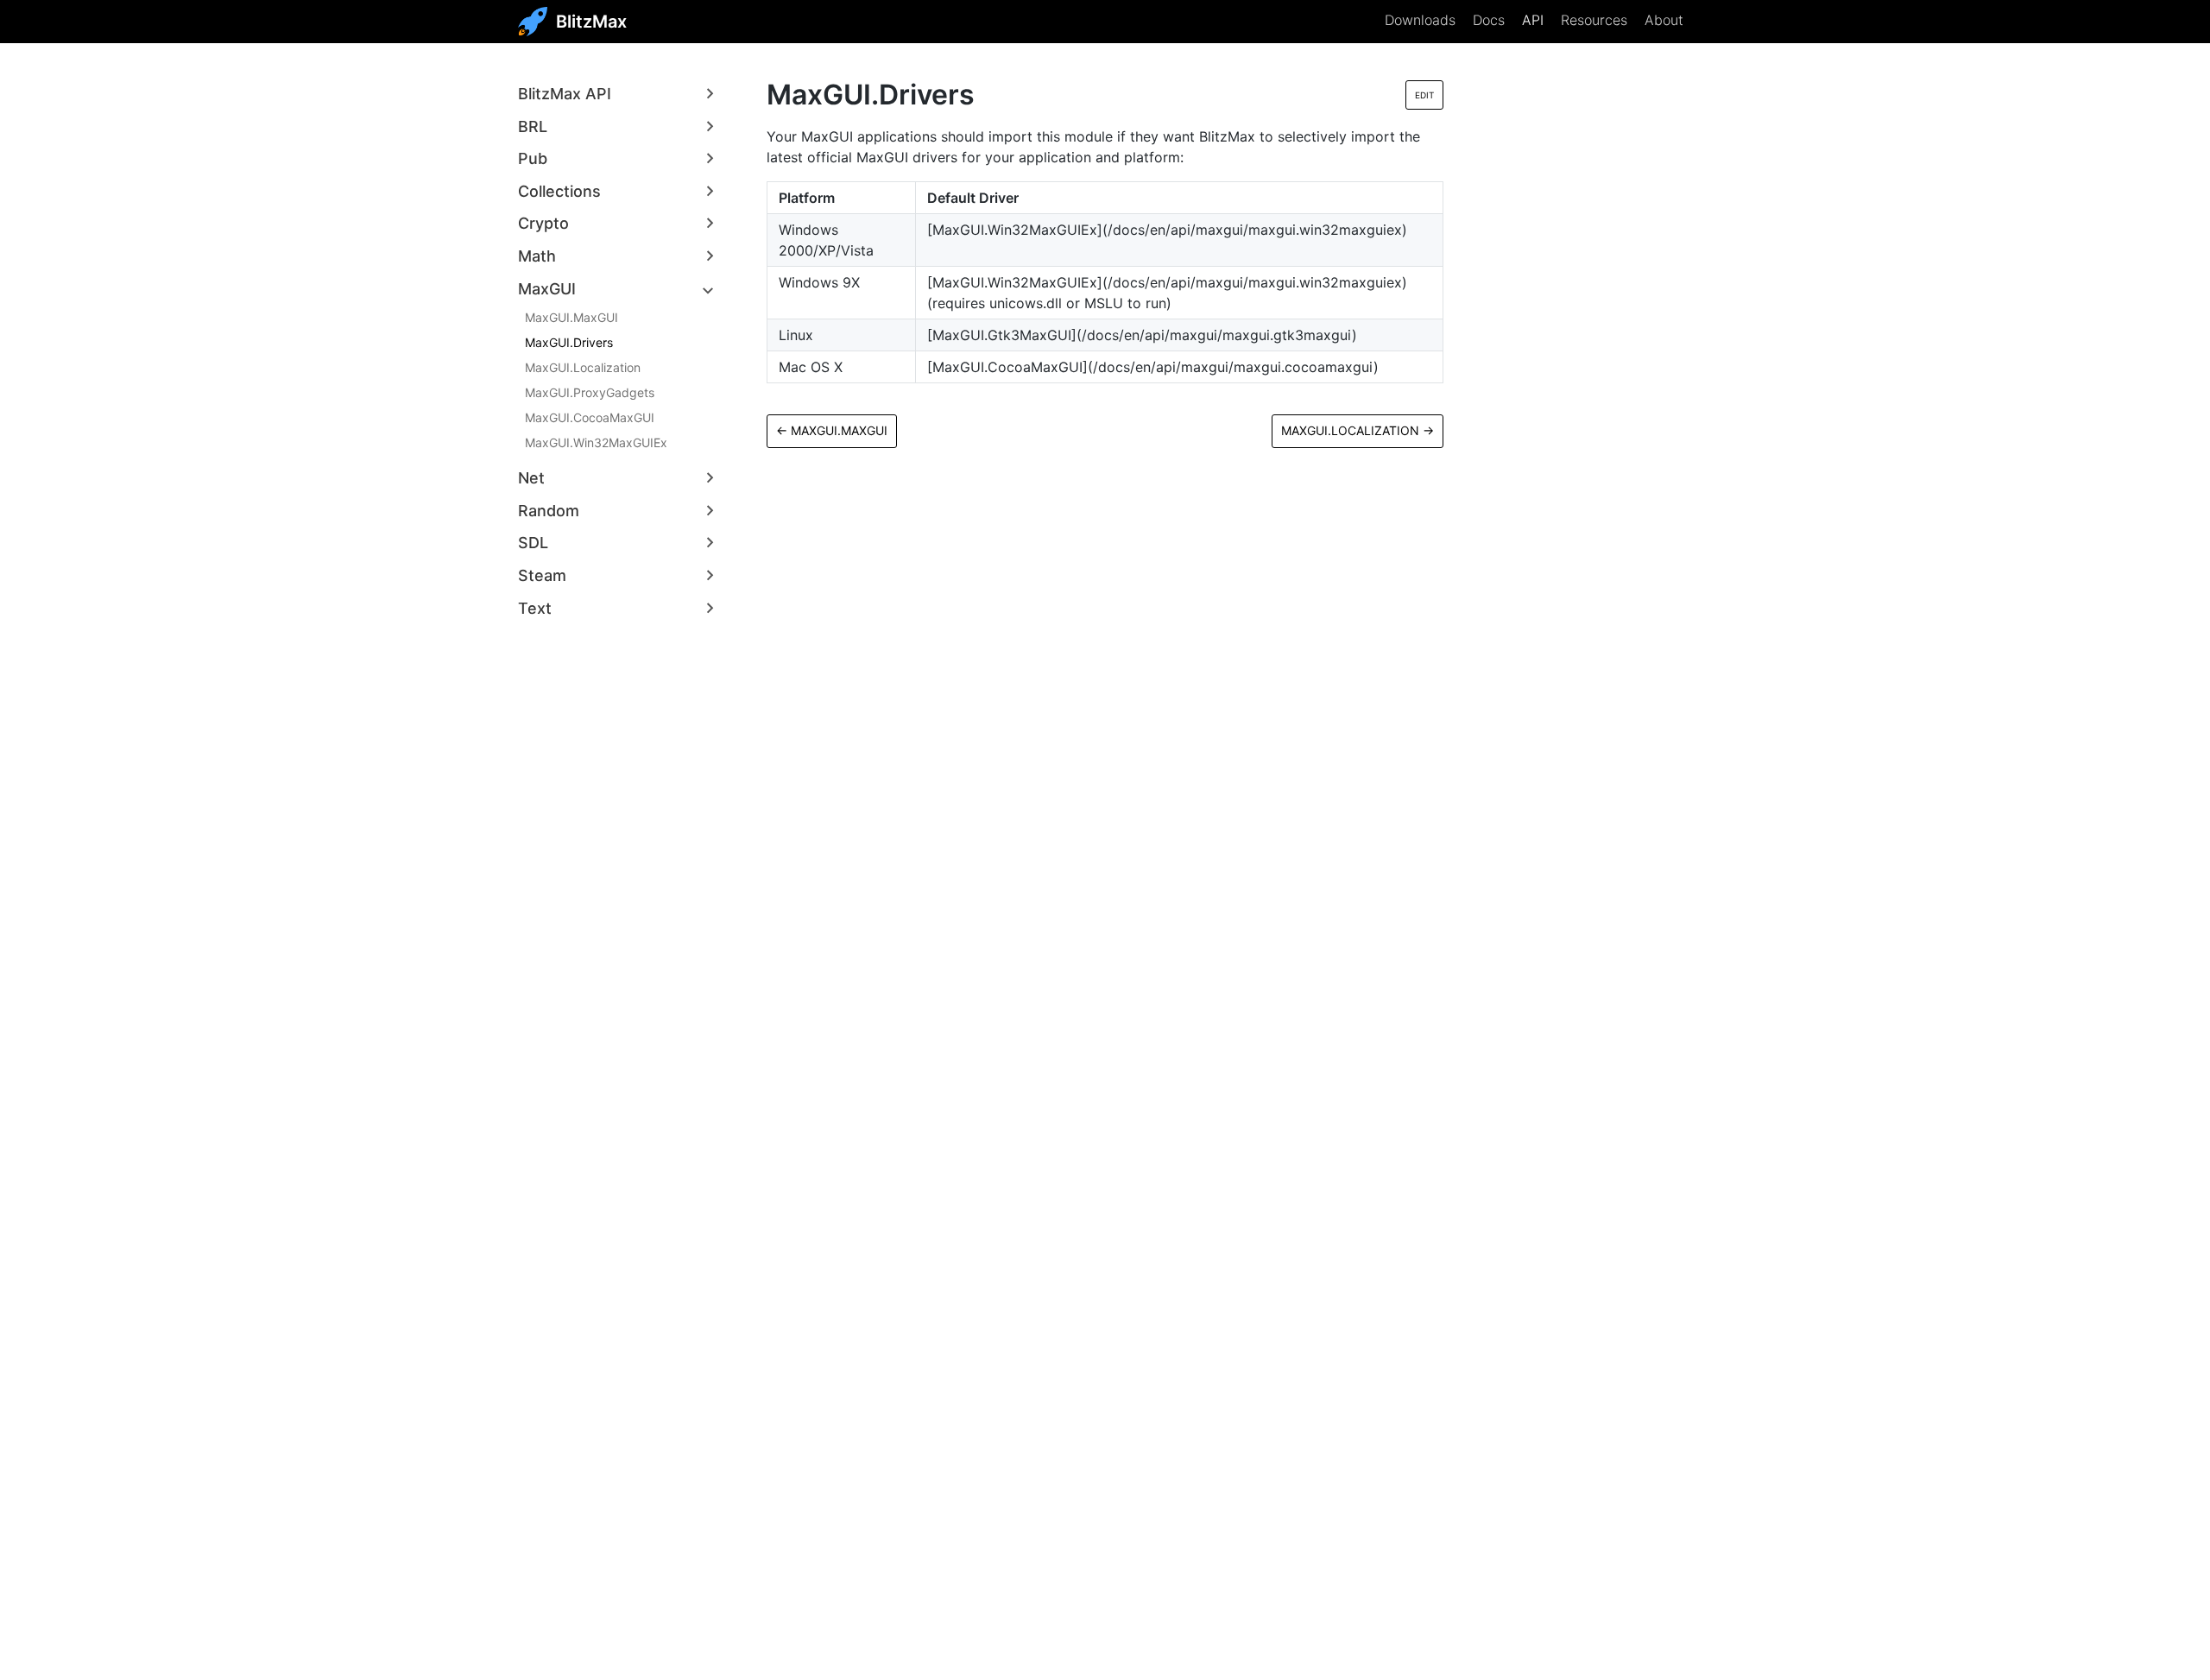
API (1533, 20)
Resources (1594, 20)
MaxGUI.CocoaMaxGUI (590, 417)
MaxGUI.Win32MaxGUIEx (596, 442)
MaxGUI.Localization (583, 367)
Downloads (1420, 20)
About (1664, 20)
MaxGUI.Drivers (569, 342)
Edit (1424, 95)
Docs (1489, 20)
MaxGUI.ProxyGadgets (590, 392)
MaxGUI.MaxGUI (571, 317)
